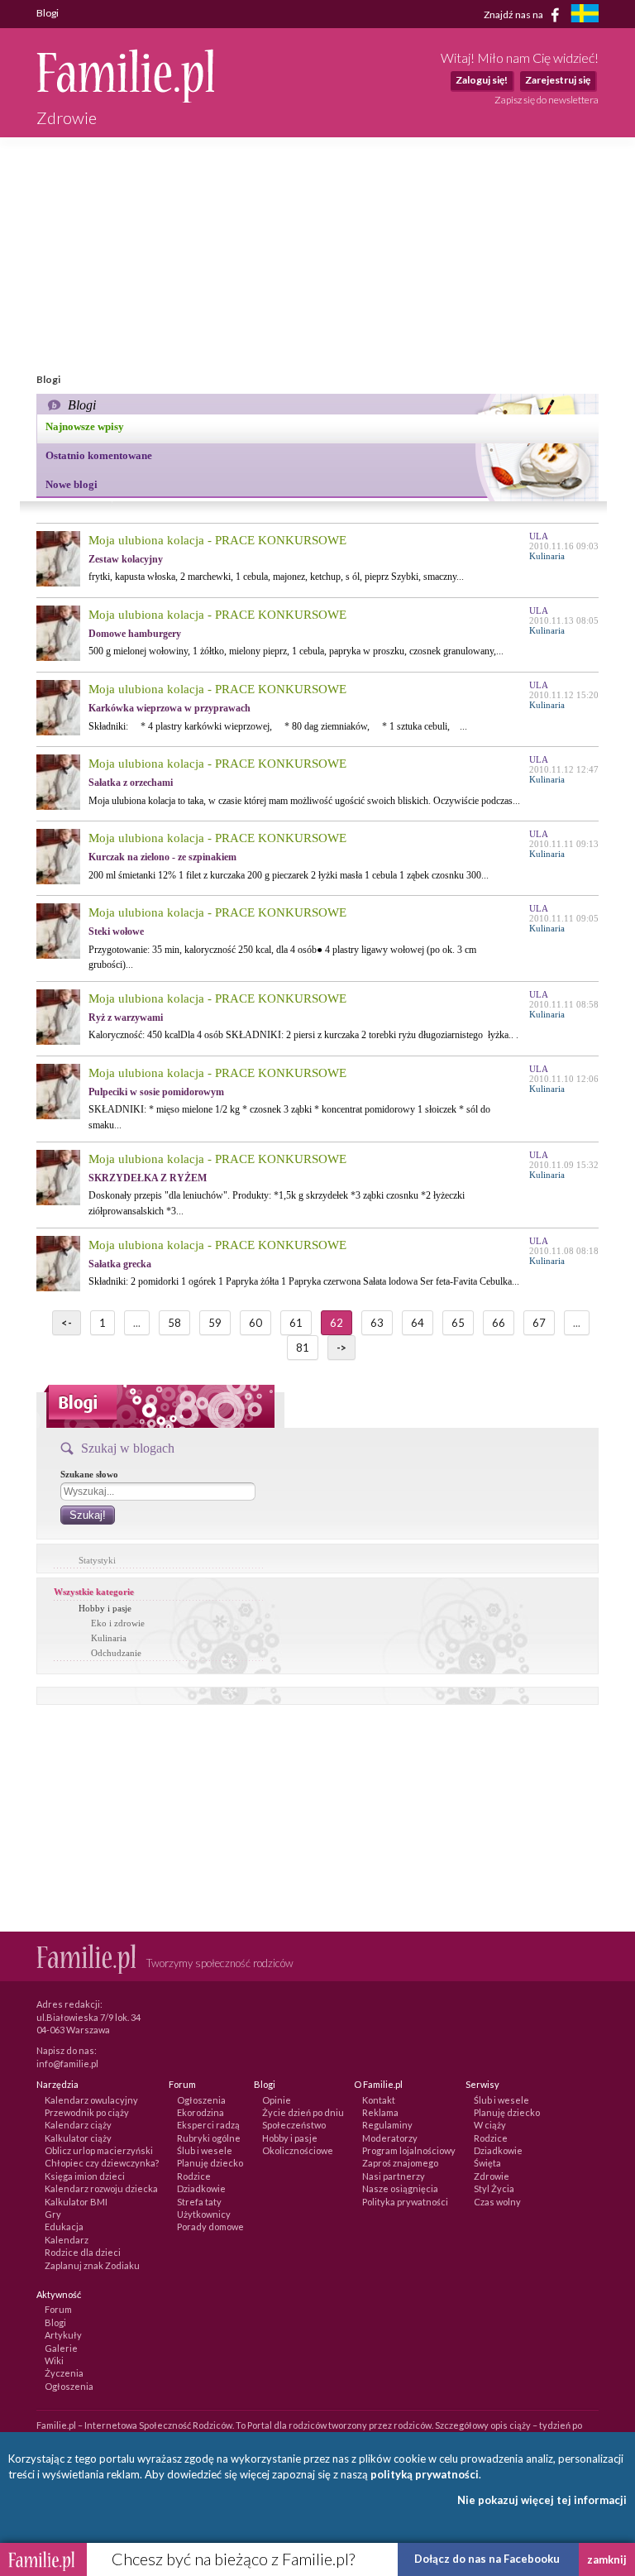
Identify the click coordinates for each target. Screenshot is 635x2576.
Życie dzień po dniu (303, 2112)
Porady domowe (210, 2226)
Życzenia (64, 2373)
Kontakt (379, 2100)
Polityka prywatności (405, 2202)
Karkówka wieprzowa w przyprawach (169, 708)
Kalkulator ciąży (78, 2138)
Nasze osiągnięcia (400, 2188)
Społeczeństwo (294, 2125)
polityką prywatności (425, 2474)
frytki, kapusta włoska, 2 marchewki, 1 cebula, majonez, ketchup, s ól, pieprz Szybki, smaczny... (276, 577)
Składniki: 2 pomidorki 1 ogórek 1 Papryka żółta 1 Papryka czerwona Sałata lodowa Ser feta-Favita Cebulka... (304, 1281)
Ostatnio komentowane (99, 455)
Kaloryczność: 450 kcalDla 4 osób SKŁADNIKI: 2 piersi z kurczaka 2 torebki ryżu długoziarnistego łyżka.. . (303, 1035)
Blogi (55, 2322)
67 (539, 1323)
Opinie (277, 2100)
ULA (539, 536)
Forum (58, 2309)
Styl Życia (494, 2188)
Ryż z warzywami (126, 1017)
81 (303, 1348)
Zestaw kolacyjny (126, 559)
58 (174, 1323)
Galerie (61, 2348)
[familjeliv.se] (585, 15)
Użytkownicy (204, 2214)
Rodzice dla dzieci (83, 2252)
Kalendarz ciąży (78, 2125)
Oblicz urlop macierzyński (99, 2150)
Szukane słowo (89, 1474)
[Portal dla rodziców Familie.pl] (125, 98)
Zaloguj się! (482, 80)
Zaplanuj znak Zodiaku (92, 2265)
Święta (487, 2163)
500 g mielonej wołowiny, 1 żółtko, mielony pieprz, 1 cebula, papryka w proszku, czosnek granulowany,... (296, 651)
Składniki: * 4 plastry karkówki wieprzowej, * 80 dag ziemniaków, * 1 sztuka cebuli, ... (278, 726)
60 (255, 1323)
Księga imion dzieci (85, 2176)
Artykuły (63, 2335)
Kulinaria (109, 1638)
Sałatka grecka (120, 1264)
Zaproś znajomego (400, 2163)
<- (67, 1323)
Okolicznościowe (298, 2150)
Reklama (380, 2112)
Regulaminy (387, 2125)
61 (296, 1323)
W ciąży (490, 2125)
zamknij (607, 2559)
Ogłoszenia (201, 2100)
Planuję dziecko (210, 2163)
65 (458, 1323)
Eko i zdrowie (118, 1623)
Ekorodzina (201, 2112)
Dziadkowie (201, 2188)
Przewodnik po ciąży (87, 2112)
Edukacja (64, 2226)
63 (377, 1323)
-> (341, 1348)
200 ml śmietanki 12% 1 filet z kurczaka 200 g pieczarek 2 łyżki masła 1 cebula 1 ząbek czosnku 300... (289, 875)
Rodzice (194, 2176)
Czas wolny (497, 2202)
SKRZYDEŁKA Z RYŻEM (148, 1178)
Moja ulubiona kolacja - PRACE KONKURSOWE (217, 540)
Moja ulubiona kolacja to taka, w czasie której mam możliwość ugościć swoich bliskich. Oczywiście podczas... (304, 801)
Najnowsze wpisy (85, 426)
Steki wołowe (116, 931)
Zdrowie (492, 2176)
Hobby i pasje (105, 1608)
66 (499, 1323)
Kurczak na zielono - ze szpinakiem (162, 857)
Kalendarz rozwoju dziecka (101, 2188)
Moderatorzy (390, 2138)
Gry (53, 2214)
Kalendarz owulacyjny (91, 2100)
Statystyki (97, 1560)
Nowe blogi (72, 484)
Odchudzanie (116, 1653)
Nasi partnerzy (394, 2176)
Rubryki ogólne (209, 2138)
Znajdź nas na (514, 14)
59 (215, 1323)
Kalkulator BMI (76, 2202)
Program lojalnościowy (409, 2150)
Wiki (54, 2361)
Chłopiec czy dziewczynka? (102, 2163)
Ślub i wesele (205, 2150)
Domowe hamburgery (135, 634)
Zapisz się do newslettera (547, 100)
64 (418, 1323)
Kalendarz (67, 2240)
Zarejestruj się (558, 80)
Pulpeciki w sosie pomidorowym (156, 1092)
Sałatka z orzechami (131, 783)
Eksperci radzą (208, 2125)
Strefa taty (199, 2202)
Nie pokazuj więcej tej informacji (542, 2500)
